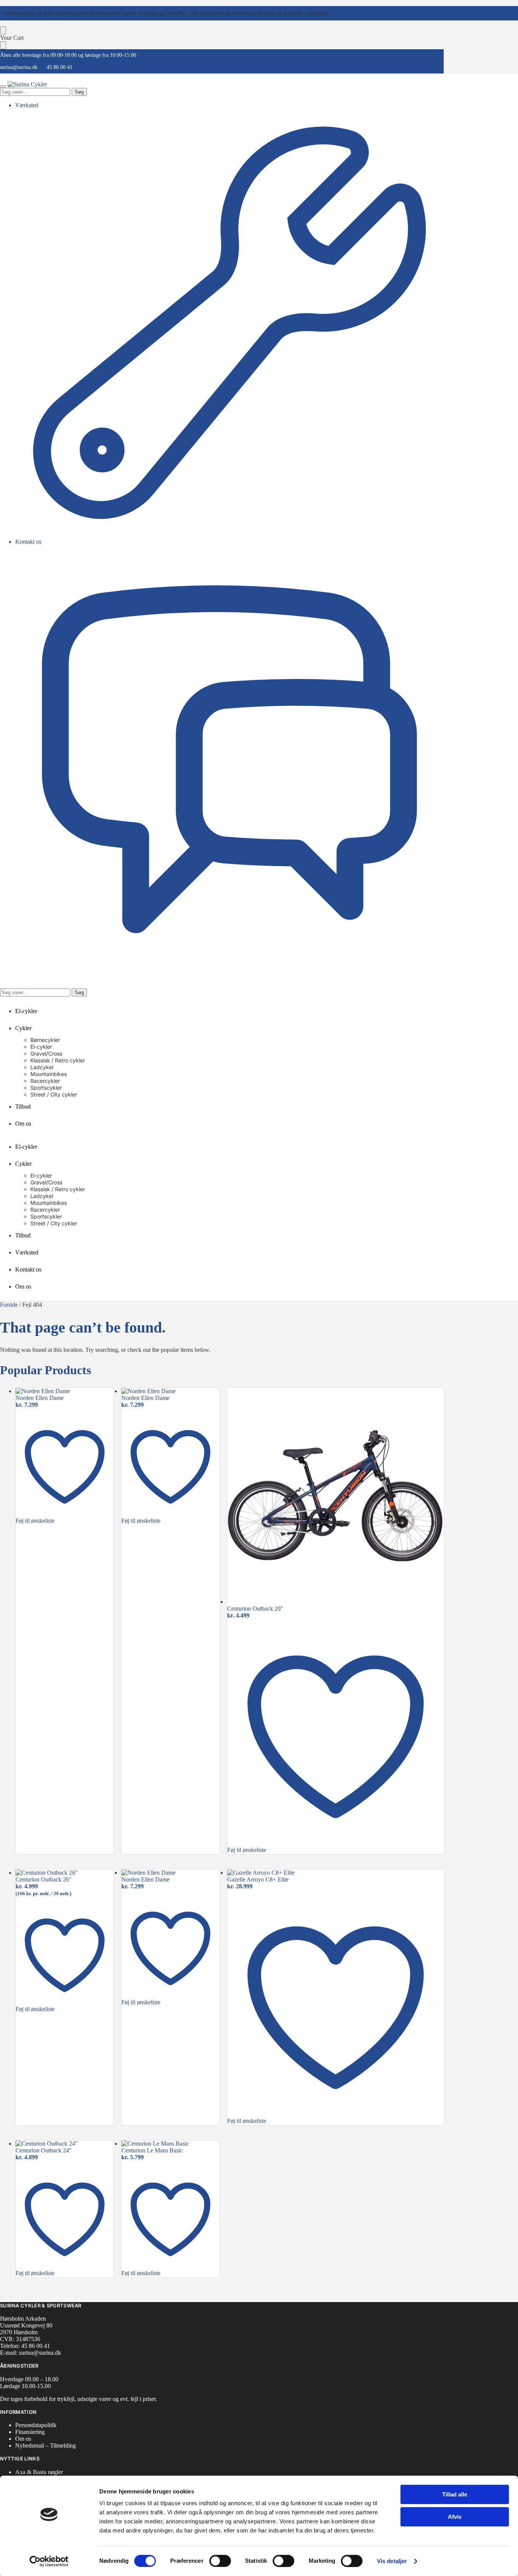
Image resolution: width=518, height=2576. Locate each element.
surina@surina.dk (19, 67)
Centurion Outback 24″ (44, 2150)
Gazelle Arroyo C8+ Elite (258, 1879)
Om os (23, 2439)
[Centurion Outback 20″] (336, 1497)
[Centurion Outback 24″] (65, 2144)
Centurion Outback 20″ (255, 1609)
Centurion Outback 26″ (44, 1879)
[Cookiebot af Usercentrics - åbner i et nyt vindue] (49, 2561)
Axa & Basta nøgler (39, 2472)
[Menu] (3, 86)
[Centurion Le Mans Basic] (170, 2144)
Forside (9, 1305)
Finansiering (30, 2432)
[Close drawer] (3, 45)
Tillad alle (455, 2494)
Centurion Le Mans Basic (152, 2150)
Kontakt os (28, 542)
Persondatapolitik (36, 2425)
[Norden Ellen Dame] (65, 1391)
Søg (79, 92)
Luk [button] (336, 13)
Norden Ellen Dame (40, 1398)
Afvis (455, 2517)
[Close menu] (3, 30)
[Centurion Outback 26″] (65, 1873)
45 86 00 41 (60, 67)
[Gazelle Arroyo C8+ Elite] (336, 1873)
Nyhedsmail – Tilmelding (46, 2445)
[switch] (220, 2561)
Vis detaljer (392, 2561)
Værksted (27, 105)
